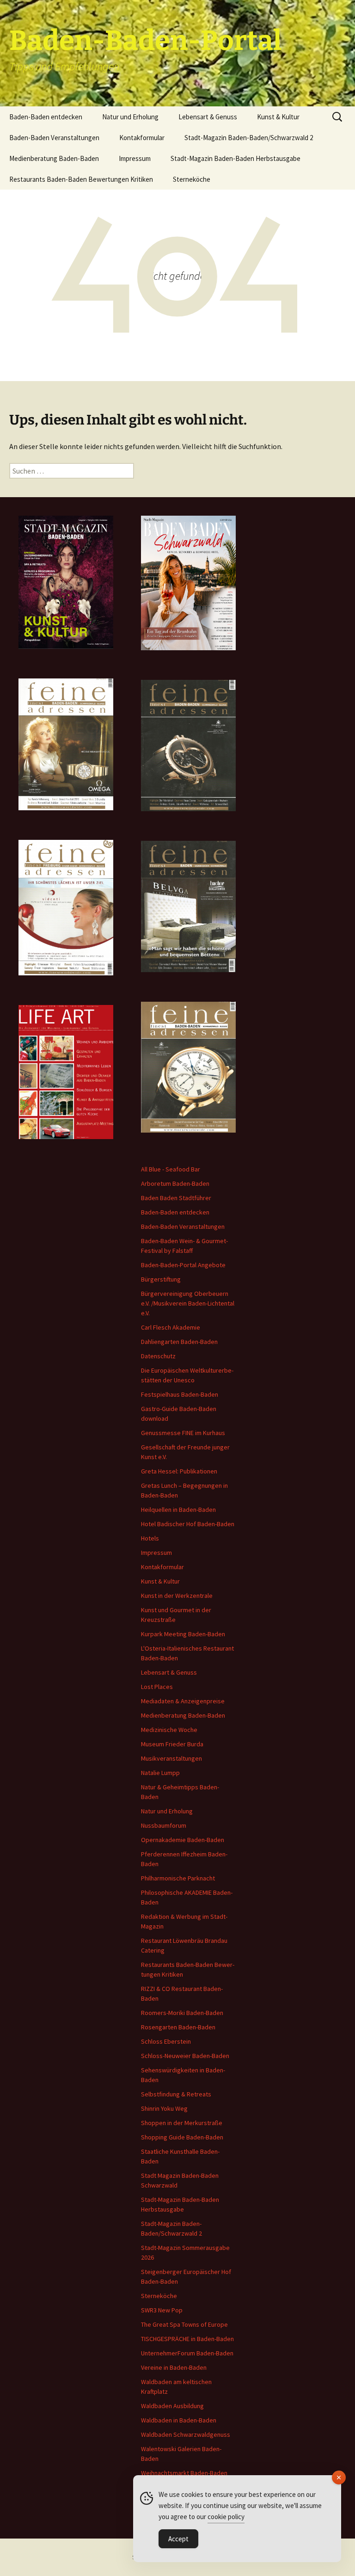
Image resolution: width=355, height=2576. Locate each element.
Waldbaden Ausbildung (172, 2406)
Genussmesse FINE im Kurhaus (183, 1433)
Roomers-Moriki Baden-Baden (182, 2013)
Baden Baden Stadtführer (176, 1198)
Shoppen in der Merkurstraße (182, 2123)
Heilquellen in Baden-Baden (178, 1510)
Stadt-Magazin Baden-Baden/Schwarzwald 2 (249, 138)
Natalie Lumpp (160, 1773)
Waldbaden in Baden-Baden (179, 2420)
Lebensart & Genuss (208, 117)
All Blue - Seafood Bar (171, 1169)
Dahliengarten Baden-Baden (179, 1342)
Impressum (135, 158)
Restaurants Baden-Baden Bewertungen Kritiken (81, 179)
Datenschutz (158, 1356)
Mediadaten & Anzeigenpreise (183, 1701)
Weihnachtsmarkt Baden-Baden (184, 2473)
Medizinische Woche (169, 1730)
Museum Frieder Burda (172, 1744)
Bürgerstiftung (161, 1279)
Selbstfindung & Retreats (176, 2094)
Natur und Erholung (130, 117)
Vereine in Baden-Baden (174, 2367)
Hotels (150, 1538)
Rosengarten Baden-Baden (178, 2027)
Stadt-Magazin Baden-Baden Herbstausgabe (236, 158)
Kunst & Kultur (278, 117)
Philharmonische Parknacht (178, 1878)
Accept (178, 2539)
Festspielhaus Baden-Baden (180, 1394)
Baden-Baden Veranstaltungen (54, 138)
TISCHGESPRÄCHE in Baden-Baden (187, 2339)
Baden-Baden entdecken (46, 117)
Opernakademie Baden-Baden (183, 1840)
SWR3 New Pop (162, 2310)
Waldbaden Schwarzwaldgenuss (186, 2434)
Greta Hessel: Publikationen (179, 1471)
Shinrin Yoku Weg (164, 2108)
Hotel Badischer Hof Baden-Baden (188, 1524)
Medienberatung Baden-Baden (54, 158)
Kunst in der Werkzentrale (177, 1596)
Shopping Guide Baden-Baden (182, 2137)
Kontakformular (142, 138)
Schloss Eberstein (166, 2041)
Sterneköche (192, 179)
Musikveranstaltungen (171, 1758)
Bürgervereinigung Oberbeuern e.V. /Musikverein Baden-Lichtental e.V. (188, 1303)
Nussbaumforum (164, 1825)
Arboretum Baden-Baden (175, 1183)
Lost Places (157, 1687)
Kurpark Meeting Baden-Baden (183, 1634)
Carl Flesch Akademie (171, 1327)
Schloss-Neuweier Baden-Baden (185, 2056)
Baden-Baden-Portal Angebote (183, 1265)
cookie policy (226, 2517)
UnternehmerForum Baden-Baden (187, 2353)
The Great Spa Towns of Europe (184, 2324)
